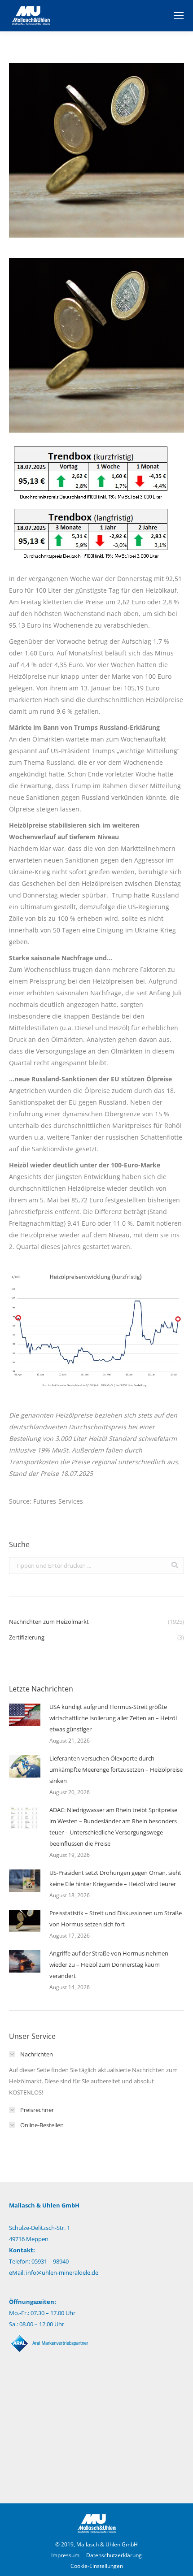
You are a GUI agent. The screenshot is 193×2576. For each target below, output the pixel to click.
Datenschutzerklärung (114, 2555)
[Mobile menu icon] (179, 16)
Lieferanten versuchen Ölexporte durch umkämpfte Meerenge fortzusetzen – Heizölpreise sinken (116, 1769)
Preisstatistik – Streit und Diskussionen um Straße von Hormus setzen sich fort (116, 1919)
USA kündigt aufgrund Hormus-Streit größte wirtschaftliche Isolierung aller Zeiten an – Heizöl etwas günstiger (113, 1718)
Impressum (65, 2555)
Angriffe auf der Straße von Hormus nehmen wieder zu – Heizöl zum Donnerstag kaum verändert (109, 1965)
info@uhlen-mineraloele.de (62, 2272)
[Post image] (25, 1715)
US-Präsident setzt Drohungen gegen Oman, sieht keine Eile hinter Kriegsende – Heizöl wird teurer (115, 1878)
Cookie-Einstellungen (97, 2566)
